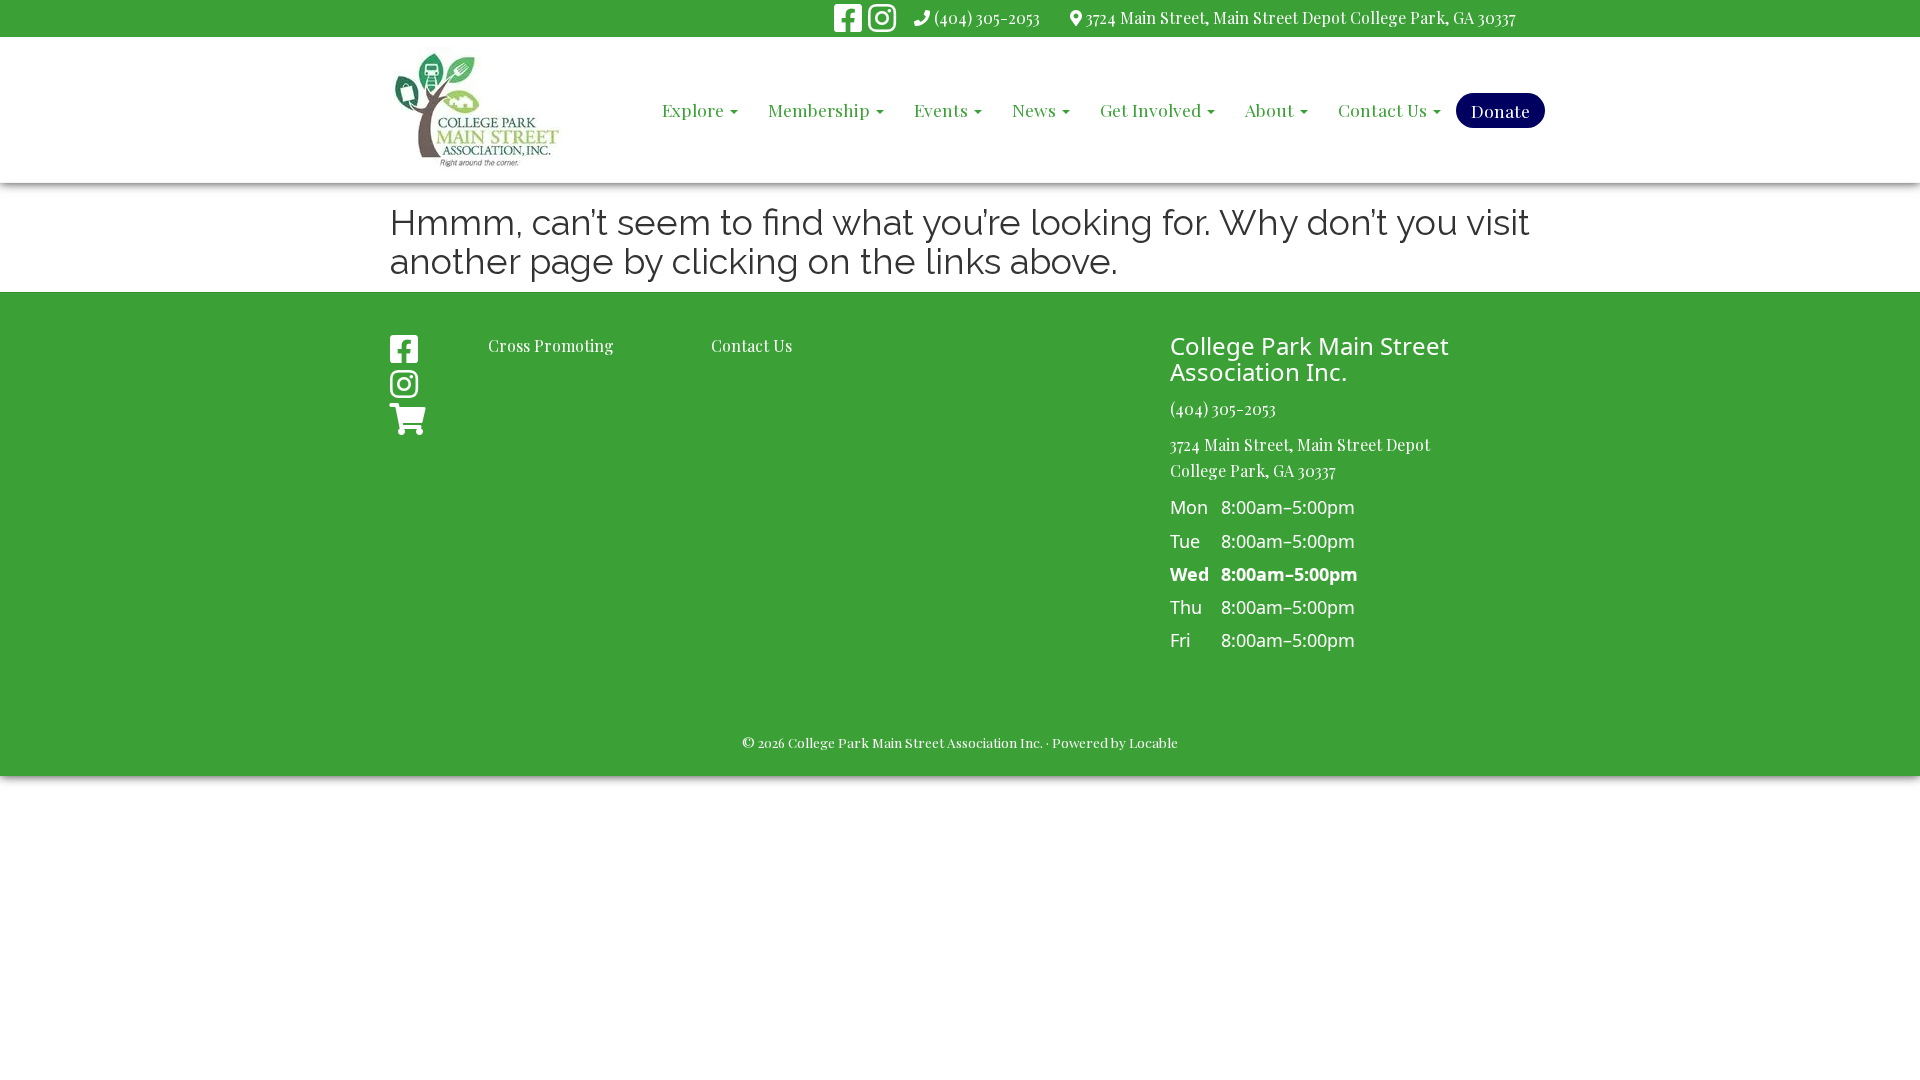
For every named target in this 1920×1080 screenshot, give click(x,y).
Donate (1500, 110)
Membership (821, 109)
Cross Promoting (551, 345)
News (1036, 109)
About (1271, 109)
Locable (1153, 742)
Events (943, 109)
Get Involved (1152, 109)
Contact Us (1384, 109)
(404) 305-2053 (987, 17)
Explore (695, 109)
